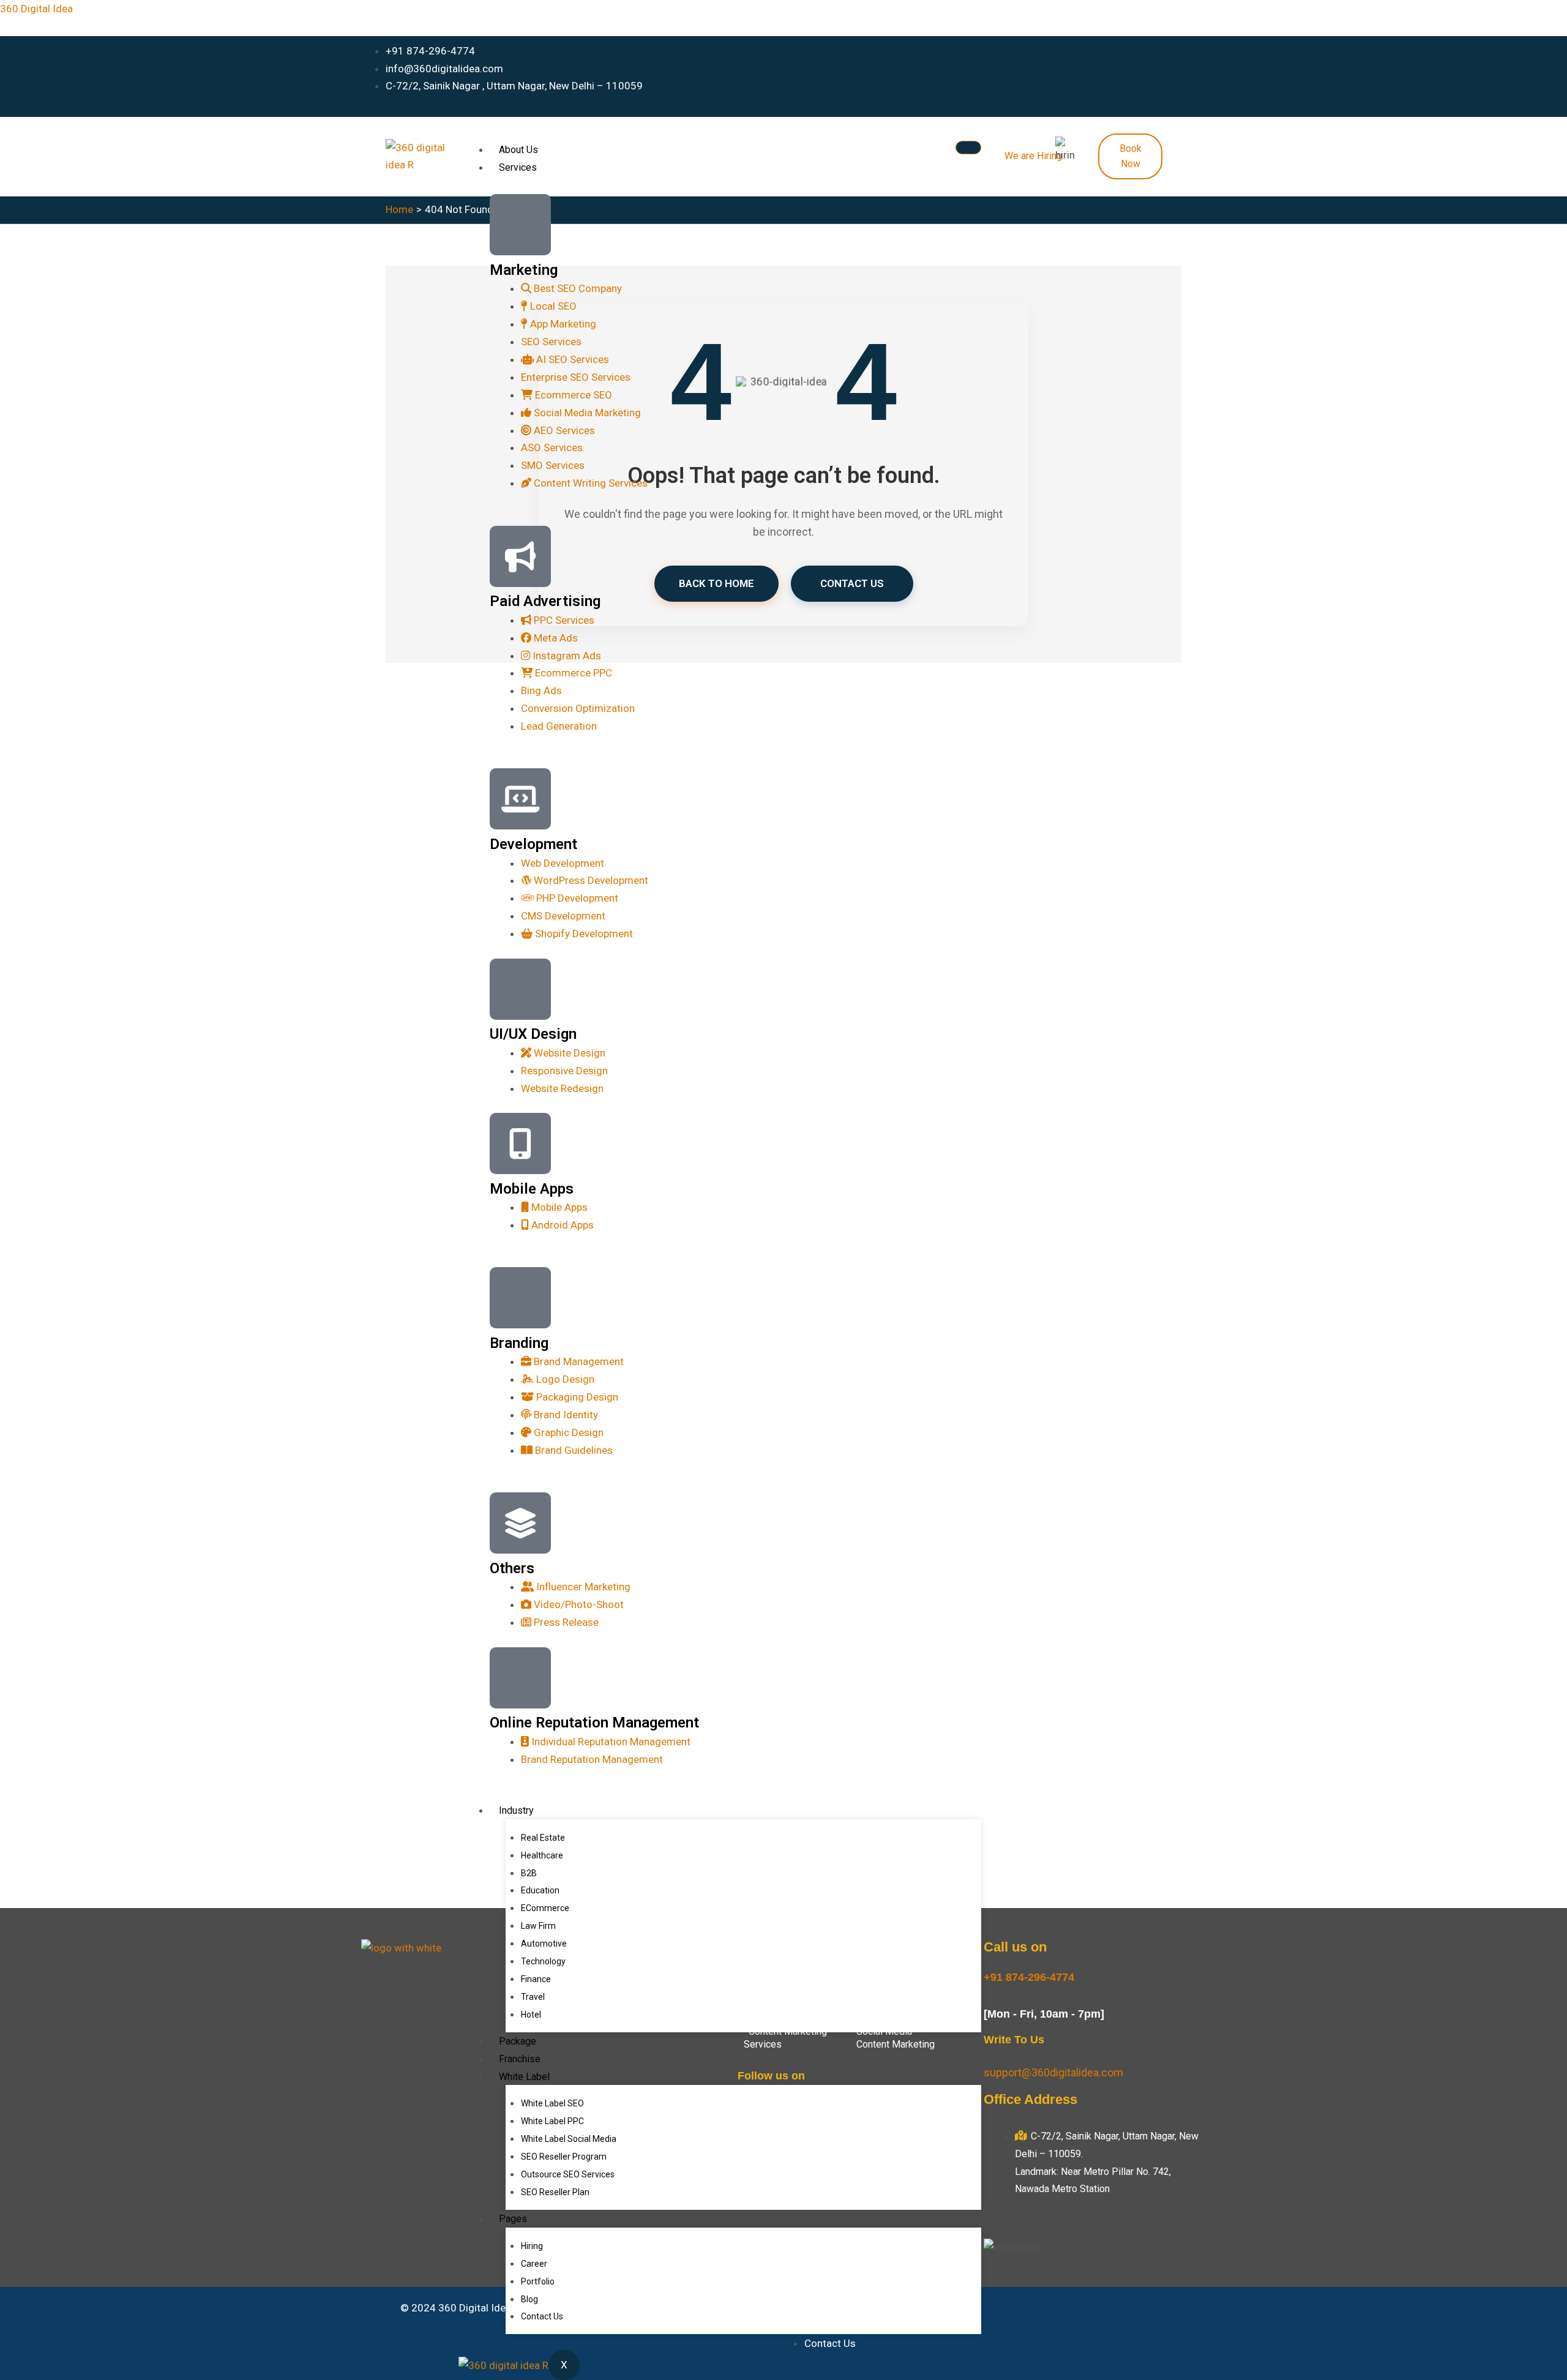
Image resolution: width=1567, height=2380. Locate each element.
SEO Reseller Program (564, 2157)
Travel (533, 1997)
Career (534, 2264)
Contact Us (542, 2316)
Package (518, 2041)
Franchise (520, 2059)
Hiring (532, 2246)
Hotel (531, 2015)
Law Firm (538, 1926)
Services (518, 167)
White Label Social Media (569, 2139)
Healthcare (542, 1855)
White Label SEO (552, 2103)
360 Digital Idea (36, 9)
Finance (536, 1979)
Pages (513, 2219)
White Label (524, 2077)
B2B (529, 1873)
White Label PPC (552, 2121)
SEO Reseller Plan (555, 2192)
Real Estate (543, 1838)
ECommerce (545, 1908)
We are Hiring (1033, 156)
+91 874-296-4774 (1029, 1977)
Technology (543, 1961)
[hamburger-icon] (968, 148)
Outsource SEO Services (568, 2174)
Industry (516, 1810)
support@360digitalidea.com (1053, 2072)
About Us (518, 150)
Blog (529, 2299)
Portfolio (538, 2281)
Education (540, 1890)
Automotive (544, 1944)
